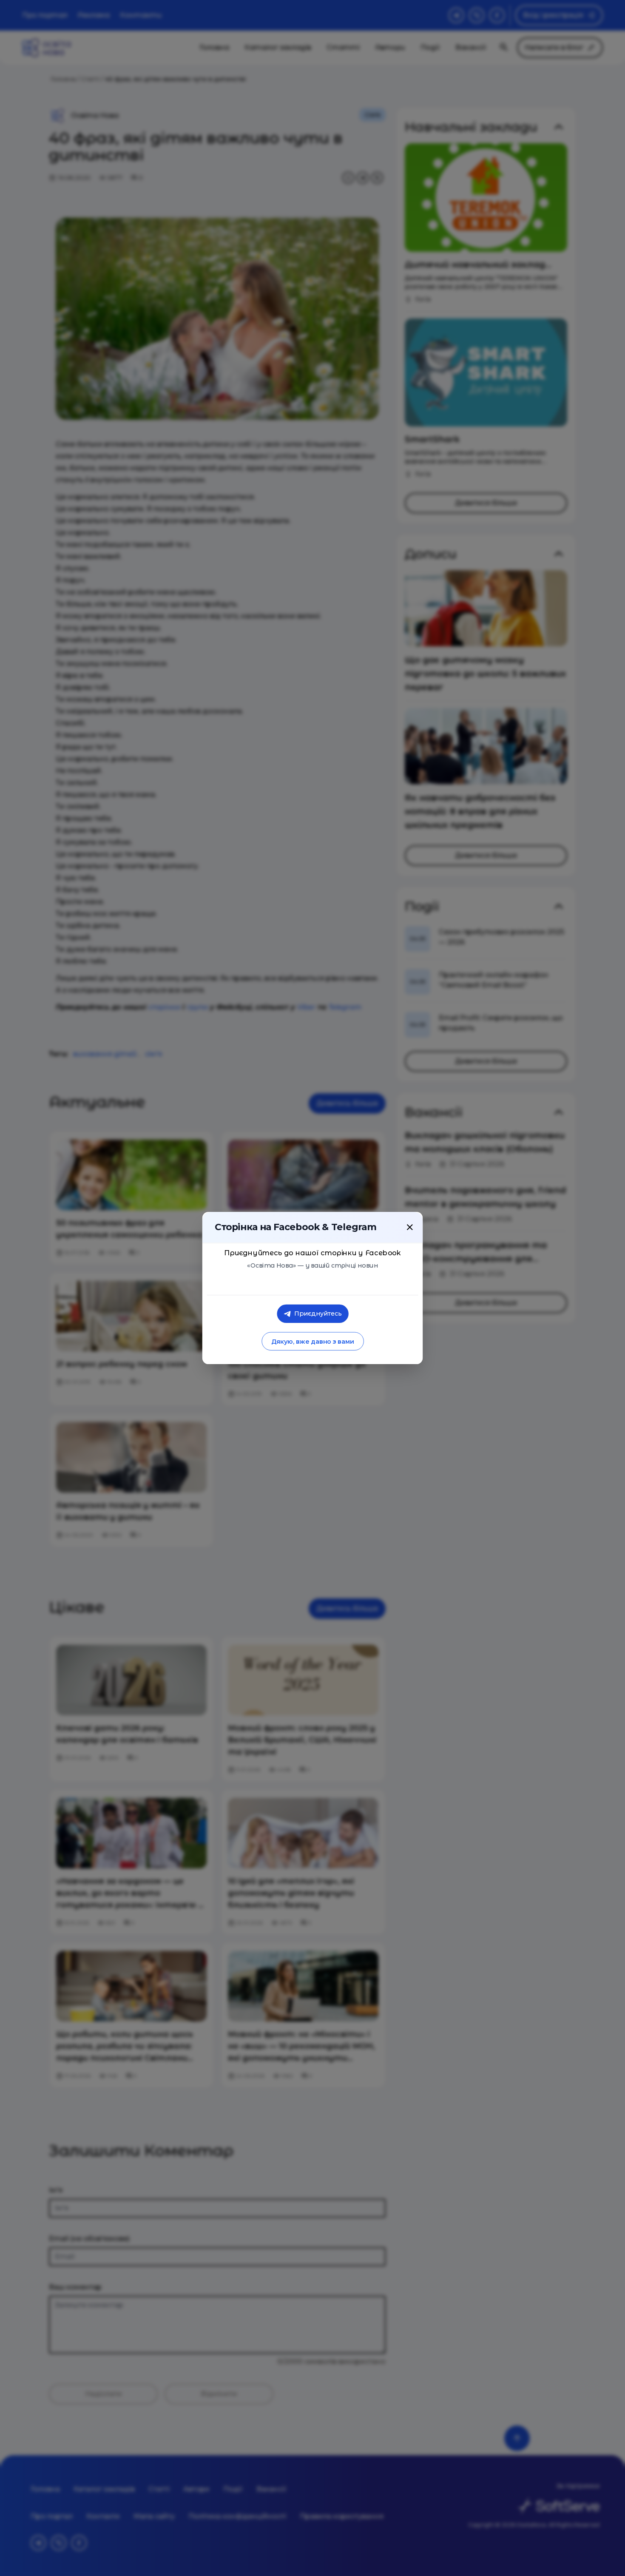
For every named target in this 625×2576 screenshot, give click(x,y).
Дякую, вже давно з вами (312, 1341)
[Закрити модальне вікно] (410, 1227)
